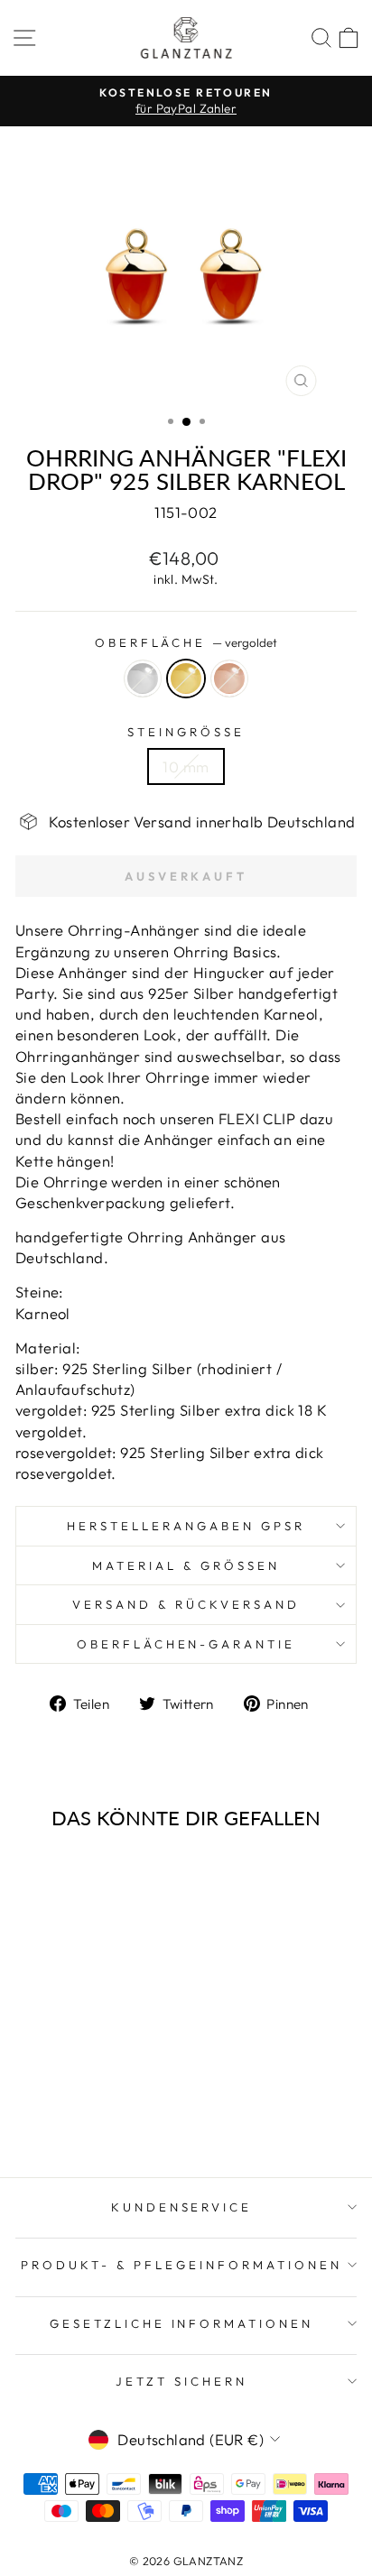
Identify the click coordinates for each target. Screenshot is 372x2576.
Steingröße (186, 732)
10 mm (186, 766)
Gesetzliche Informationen (181, 2323)
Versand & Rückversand (186, 1604)
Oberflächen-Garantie (186, 1644)
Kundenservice (182, 2207)
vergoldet (186, 679)
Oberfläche (186, 642)
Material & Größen (186, 1565)
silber (143, 679)
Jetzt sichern (181, 2381)
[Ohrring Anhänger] (59, 2115)
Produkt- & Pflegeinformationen (181, 2265)
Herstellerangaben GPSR (186, 1526)
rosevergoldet (229, 679)
